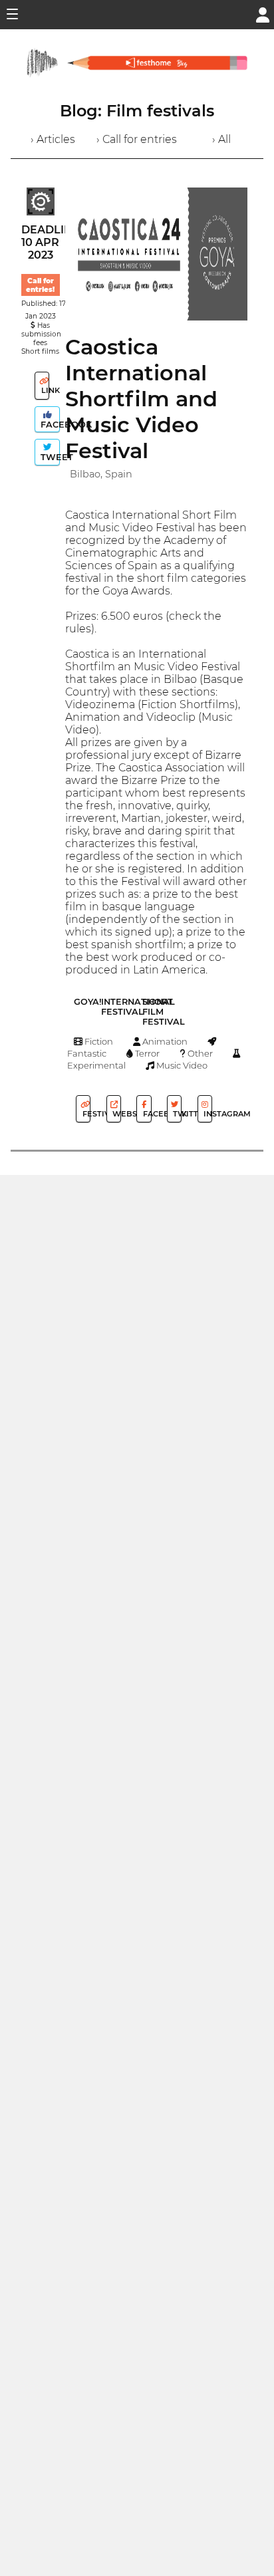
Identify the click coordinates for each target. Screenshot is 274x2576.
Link (44, 390)
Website (116, 1114)
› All (221, 139)
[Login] (263, 14)
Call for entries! (40, 285)
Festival (85, 1114)
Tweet (49, 457)
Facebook (49, 425)
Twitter (176, 1114)
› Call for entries (137, 139)
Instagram (207, 1114)
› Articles (53, 139)
